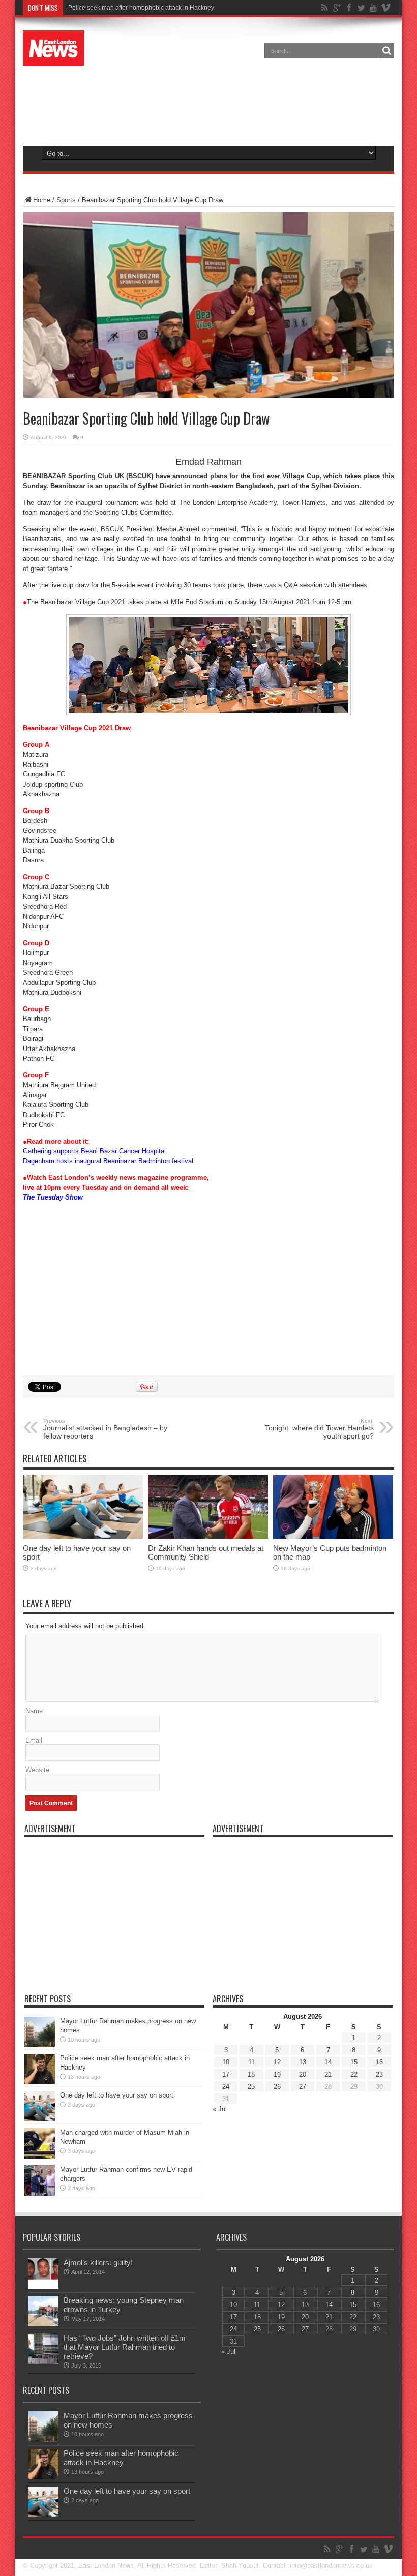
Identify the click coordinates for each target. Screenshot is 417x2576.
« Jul (220, 2109)
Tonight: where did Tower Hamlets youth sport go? (319, 1429)
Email (34, 1740)
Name (34, 1711)
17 (226, 2074)
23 (379, 2074)
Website (37, 1770)
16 (379, 2062)
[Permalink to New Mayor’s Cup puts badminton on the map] (333, 1536)
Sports (66, 200)
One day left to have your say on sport (117, 2095)
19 (277, 2074)
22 (354, 2074)
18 (251, 2074)
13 (303, 2062)
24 (226, 2087)
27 (303, 2087)
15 (354, 2062)
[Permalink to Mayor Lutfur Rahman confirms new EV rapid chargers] (40, 2193)
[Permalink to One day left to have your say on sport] (83, 1536)
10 (226, 2062)
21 (328, 2074)
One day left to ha (92, 8)
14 (328, 2062)
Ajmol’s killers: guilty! (98, 2263)
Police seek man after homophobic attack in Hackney (121, 2458)
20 (303, 2074)
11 (251, 2062)
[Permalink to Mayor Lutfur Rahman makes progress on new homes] (40, 2045)
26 (277, 2087)
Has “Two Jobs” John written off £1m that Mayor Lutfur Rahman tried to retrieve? (125, 2347)
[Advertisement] (208, 104)
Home (42, 200)
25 (251, 2087)
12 (277, 2062)
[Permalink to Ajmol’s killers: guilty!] (43, 2286)
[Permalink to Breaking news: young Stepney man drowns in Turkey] (43, 2324)
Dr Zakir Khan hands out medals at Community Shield (206, 1552)
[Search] (386, 51)
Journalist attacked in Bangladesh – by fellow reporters (105, 1429)
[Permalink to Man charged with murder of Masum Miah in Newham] (40, 2156)
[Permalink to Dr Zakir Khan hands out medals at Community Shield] (208, 1536)
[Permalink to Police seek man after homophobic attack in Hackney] (40, 2082)
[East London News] (53, 58)
